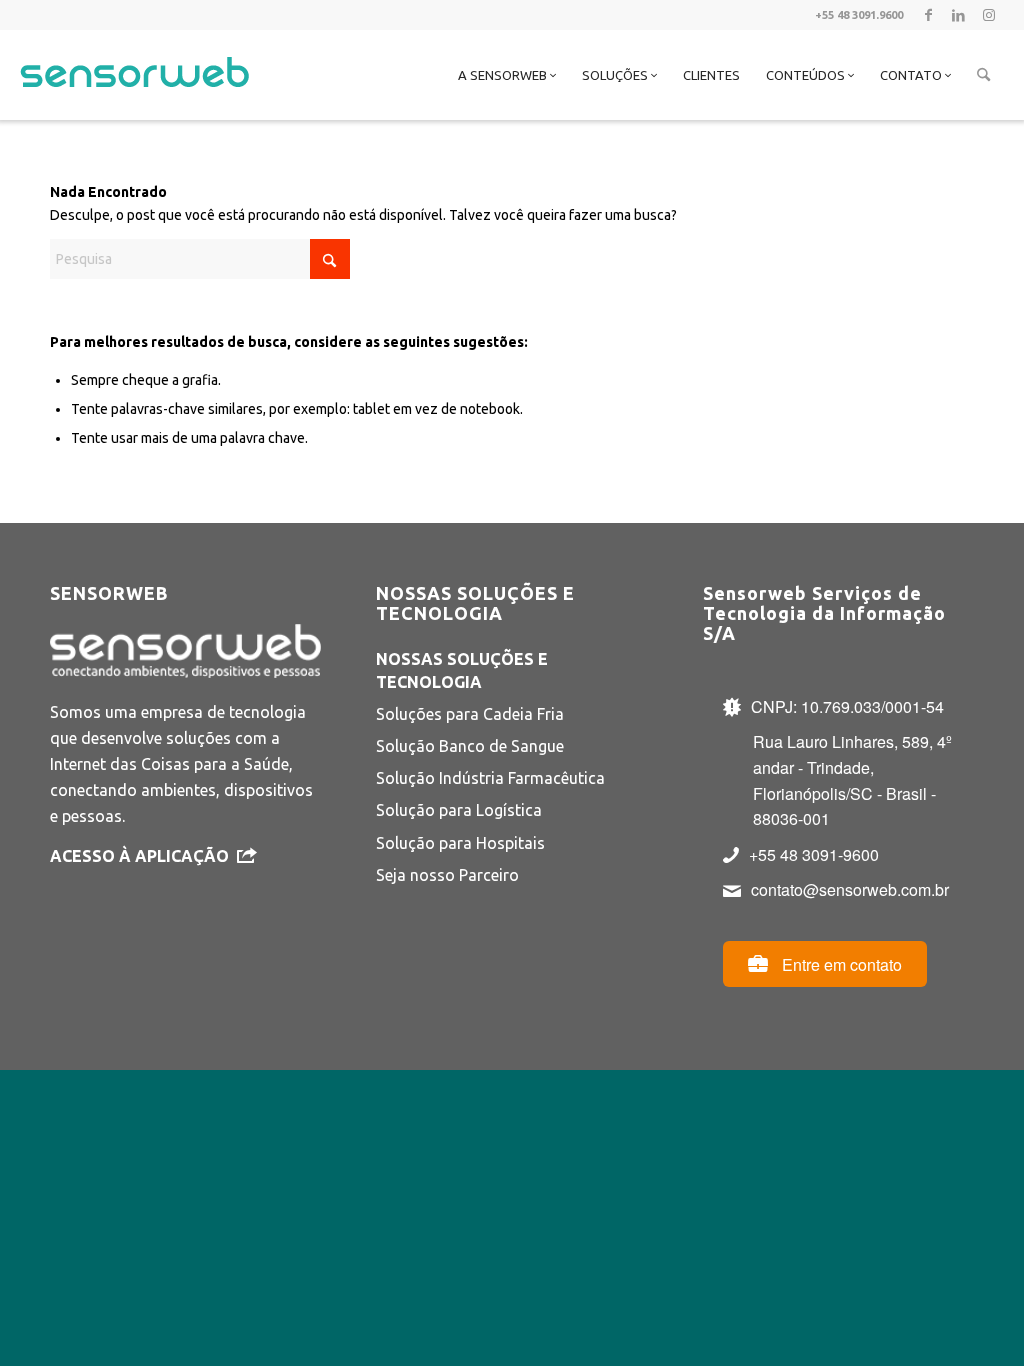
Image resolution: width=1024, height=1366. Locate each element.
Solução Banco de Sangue (470, 746)
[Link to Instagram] (989, 15)
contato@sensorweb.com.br (850, 889)
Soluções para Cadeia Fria (470, 714)
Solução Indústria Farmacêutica (490, 778)
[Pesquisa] (983, 75)
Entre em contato (840, 964)
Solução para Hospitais (460, 843)
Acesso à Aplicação (139, 856)
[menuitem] (507, 75)
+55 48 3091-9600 (814, 854)
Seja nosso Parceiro (447, 875)
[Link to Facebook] (928, 15)
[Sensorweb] (134, 100)
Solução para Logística (459, 810)
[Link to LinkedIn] (958, 15)
